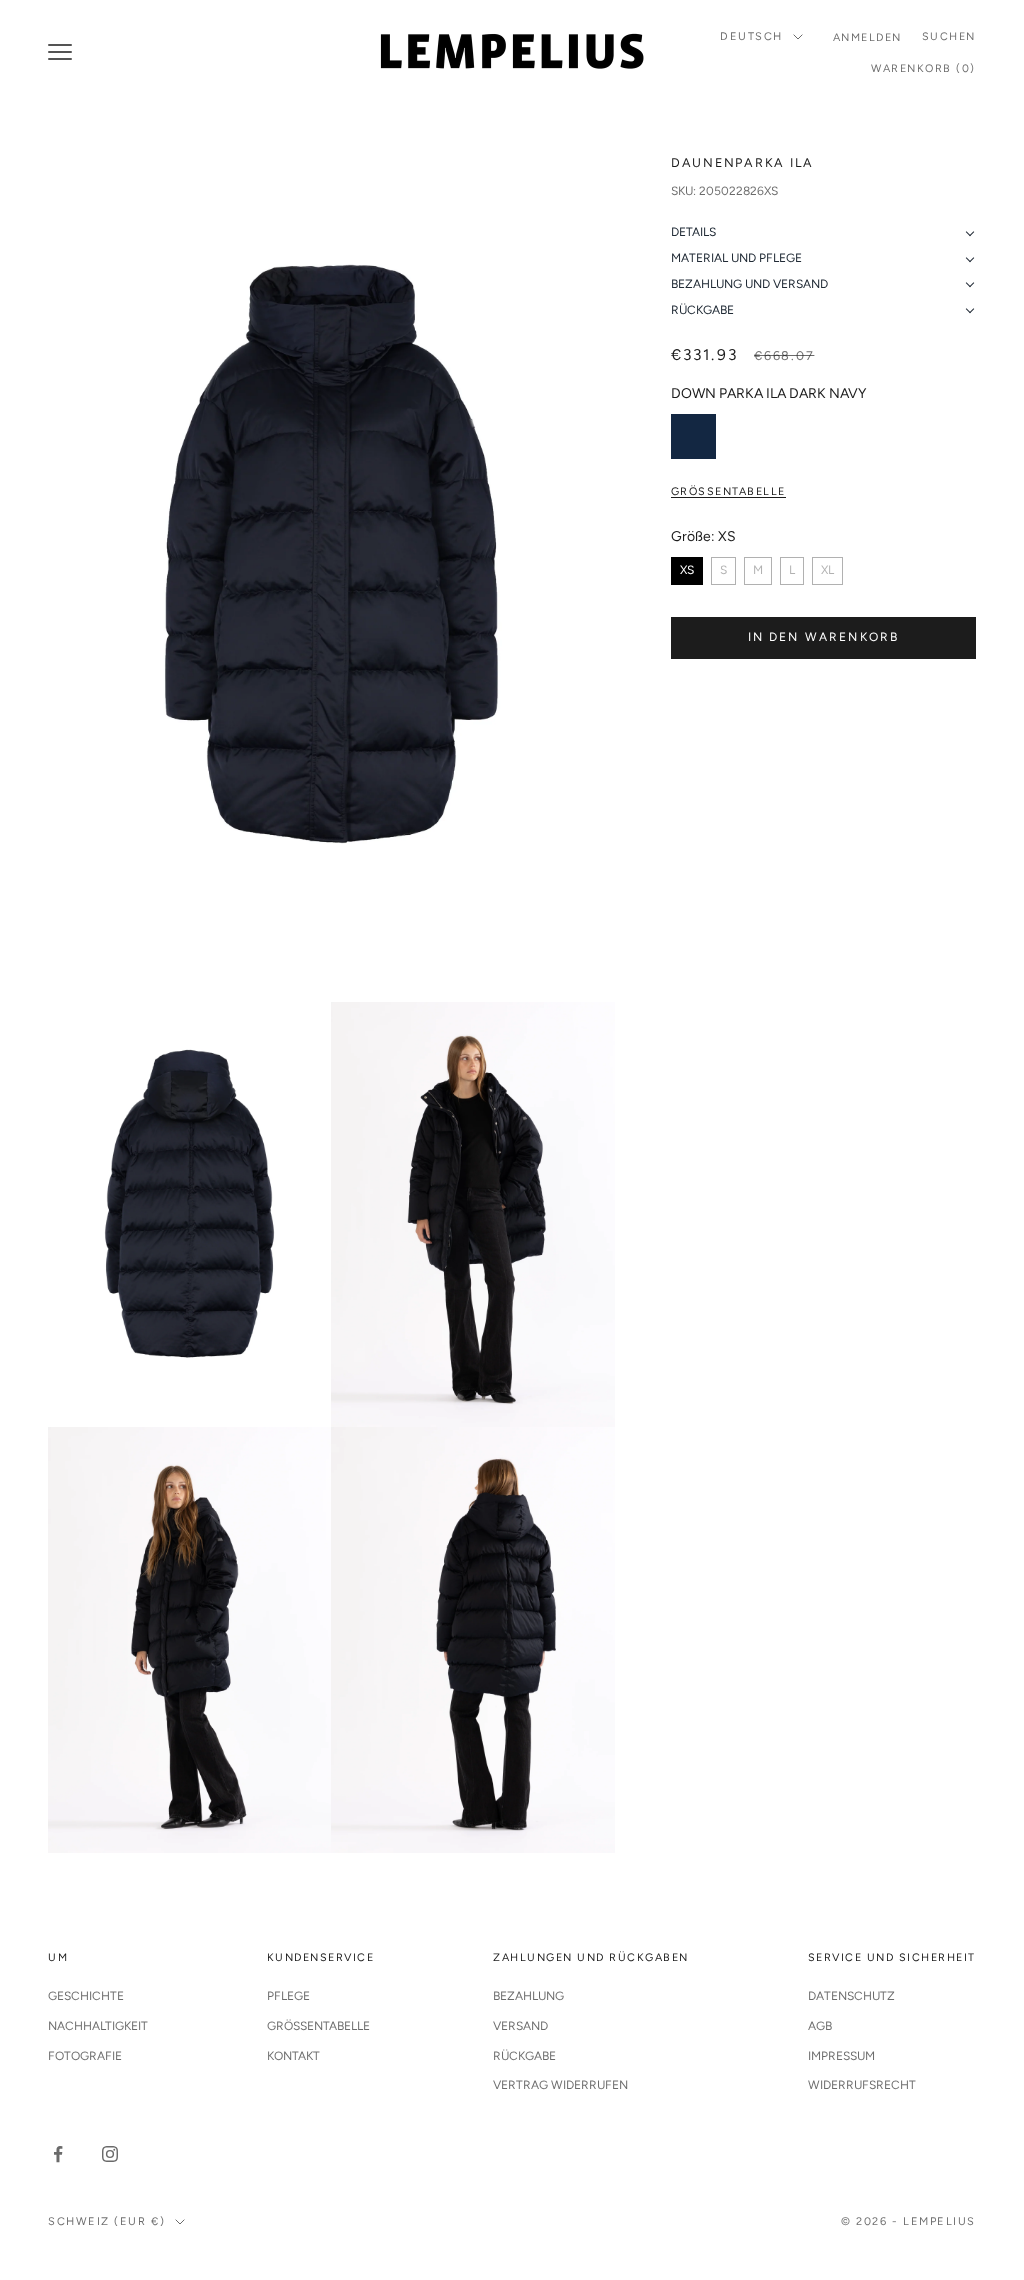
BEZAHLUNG (528, 1996)
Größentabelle (728, 491)
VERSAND (520, 2026)
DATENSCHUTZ (851, 1996)
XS (687, 570)
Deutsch (751, 36)
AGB (820, 2026)
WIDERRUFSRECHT (862, 2085)
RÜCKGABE (524, 2056)
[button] (823, 233)
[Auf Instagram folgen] (110, 2154)
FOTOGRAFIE (85, 2056)
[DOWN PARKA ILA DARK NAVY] (693, 436)
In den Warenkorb (824, 637)
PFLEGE (288, 1996)
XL (827, 570)
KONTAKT (293, 2056)
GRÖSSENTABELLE (318, 2026)
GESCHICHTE (86, 1996)
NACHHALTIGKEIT (98, 2026)
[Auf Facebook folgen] (58, 2154)
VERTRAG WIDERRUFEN (560, 2085)
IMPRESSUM (841, 2056)
